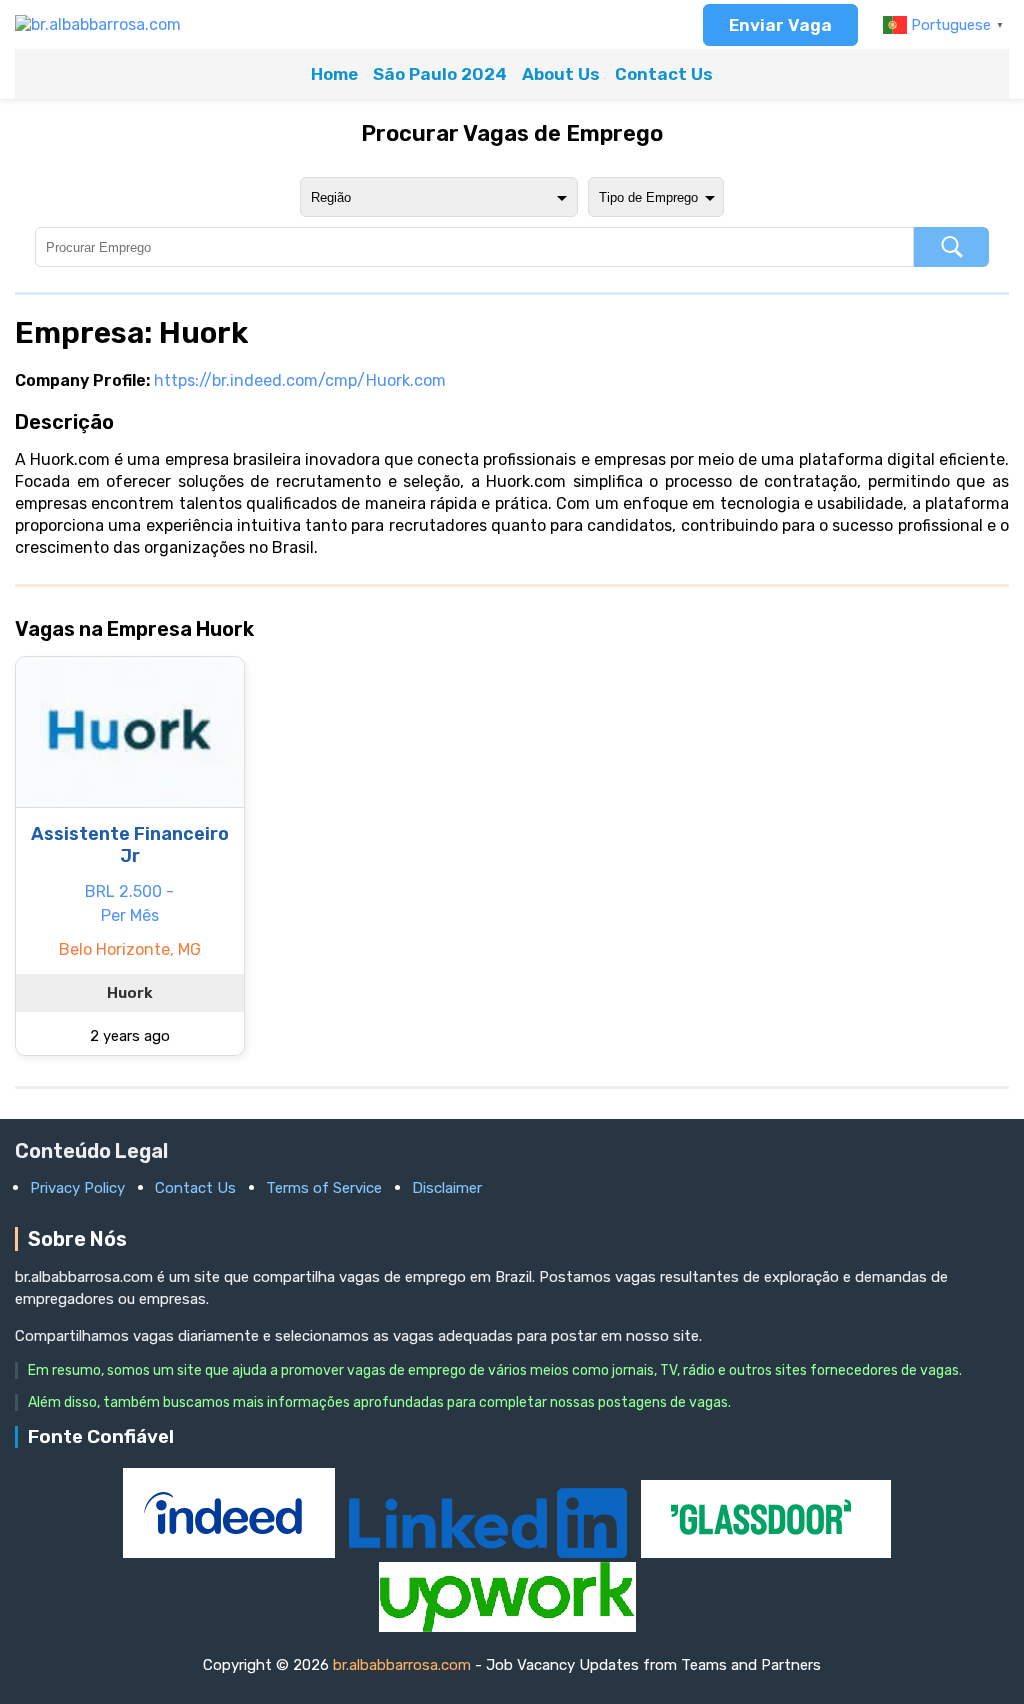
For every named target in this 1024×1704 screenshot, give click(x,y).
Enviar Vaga (780, 25)
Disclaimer (447, 1188)
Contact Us (664, 74)
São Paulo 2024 (440, 74)
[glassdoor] (766, 1552)
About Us (561, 74)
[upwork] (507, 1626)
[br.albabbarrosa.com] (98, 24)
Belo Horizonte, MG (130, 949)
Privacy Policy (77, 1188)
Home (334, 74)
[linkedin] (490, 1552)
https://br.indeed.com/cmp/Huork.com (300, 380)
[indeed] (231, 1552)
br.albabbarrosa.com (402, 1665)
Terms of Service (324, 1188)
